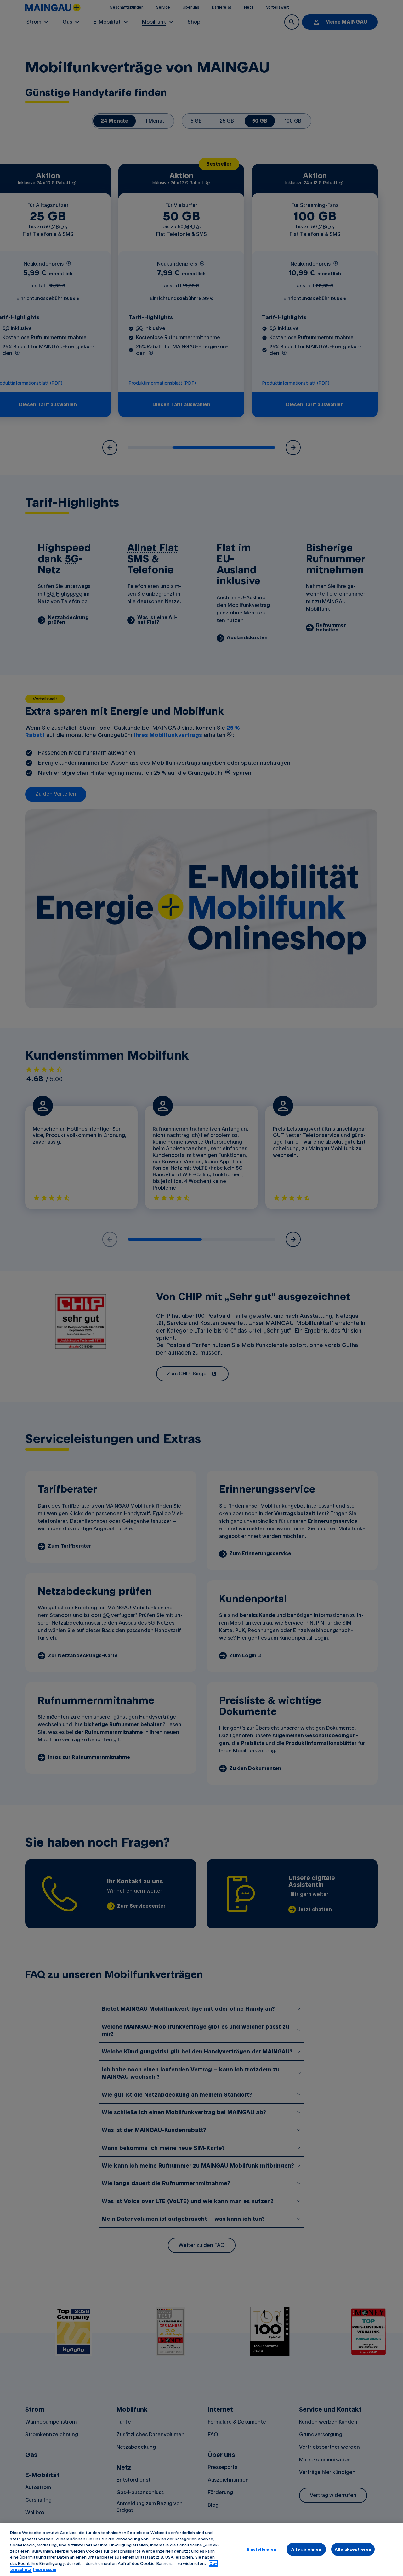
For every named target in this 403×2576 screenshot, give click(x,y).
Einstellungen (262, 2549)
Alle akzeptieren (353, 2549)
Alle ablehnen (306, 2549)
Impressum (45, 2569)
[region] (201, 2550)
